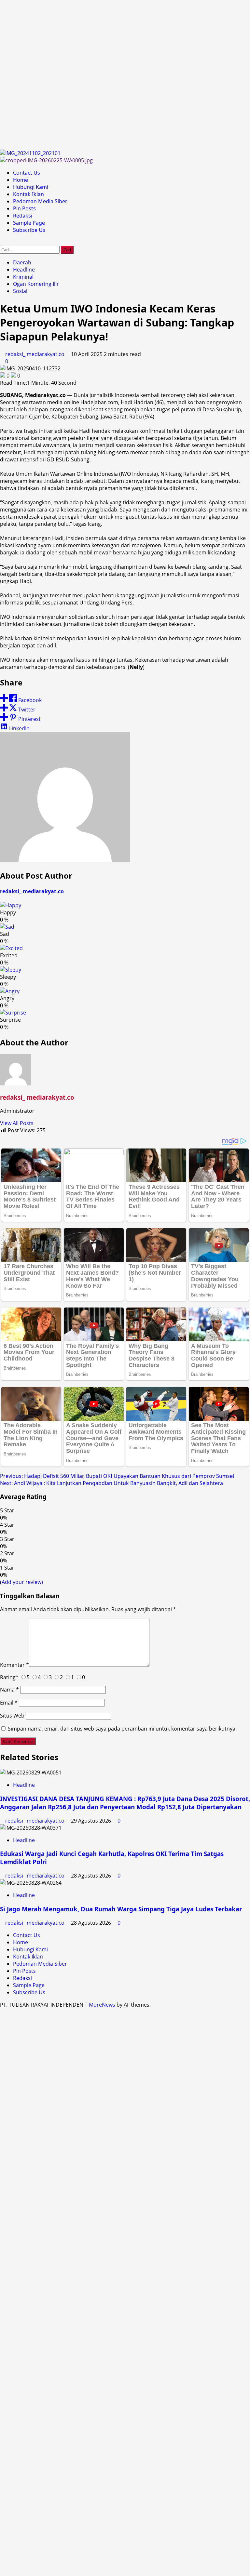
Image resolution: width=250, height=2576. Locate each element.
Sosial (20, 291)
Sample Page (29, 223)
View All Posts (17, 1123)
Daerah (22, 262)
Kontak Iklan (28, 194)
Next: (111, 1483)
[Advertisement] (125, 75)
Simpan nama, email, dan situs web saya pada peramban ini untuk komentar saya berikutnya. (122, 1729)
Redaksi (23, 216)
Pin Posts (24, 208)
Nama (9, 1690)
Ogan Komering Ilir (36, 284)
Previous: (117, 1476)
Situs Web (12, 1716)
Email (9, 1703)
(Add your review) (21, 1582)
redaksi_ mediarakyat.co (35, 354)
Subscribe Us (29, 230)
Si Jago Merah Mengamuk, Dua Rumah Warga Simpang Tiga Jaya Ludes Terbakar (121, 1909)
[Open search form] (2, 242)
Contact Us (27, 173)
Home (21, 180)
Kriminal (23, 277)
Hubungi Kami (31, 187)
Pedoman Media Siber (40, 201)
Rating (9, 1677)
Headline (24, 270)
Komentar (14, 1665)
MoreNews (102, 2005)
